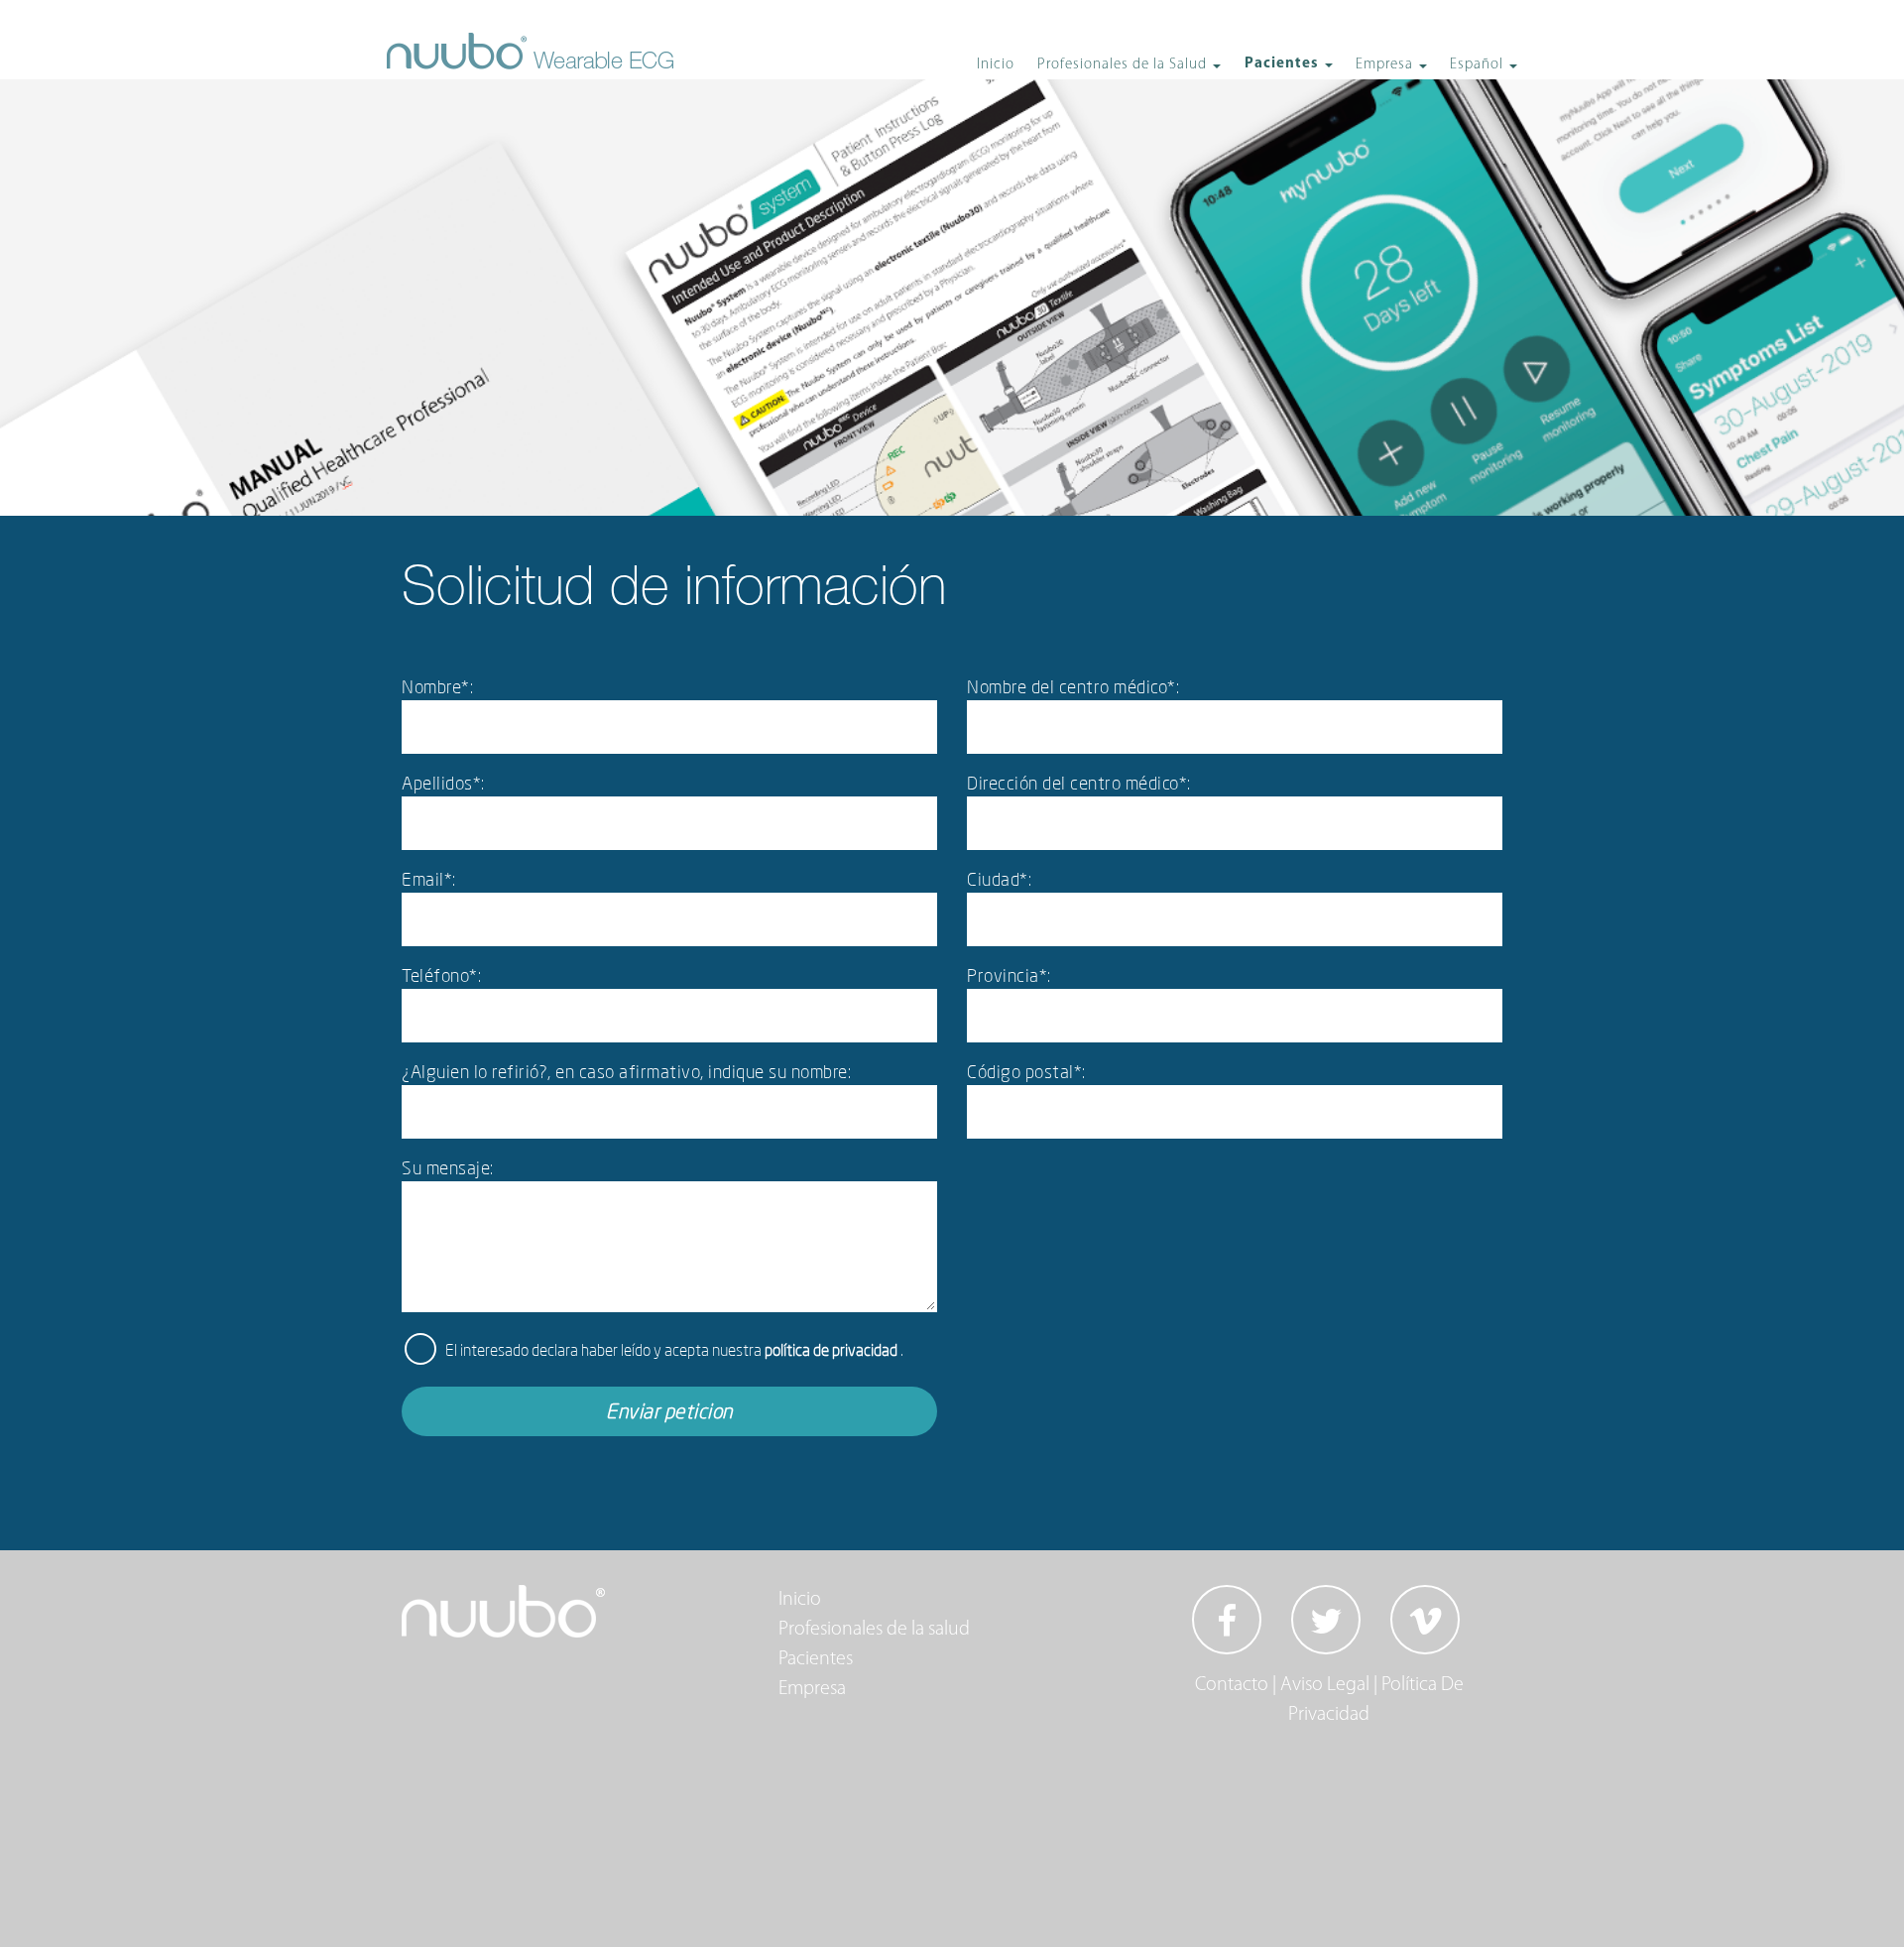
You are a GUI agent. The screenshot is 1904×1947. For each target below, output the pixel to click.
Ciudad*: (999, 879)
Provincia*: (1009, 975)
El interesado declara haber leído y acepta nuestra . (674, 1350)
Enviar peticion (669, 1411)
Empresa (812, 1689)
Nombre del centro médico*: (1073, 686)
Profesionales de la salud (874, 1630)
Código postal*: (1026, 1071)
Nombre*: (437, 686)
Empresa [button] (1386, 65)
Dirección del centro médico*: (1079, 783)
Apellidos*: (443, 783)
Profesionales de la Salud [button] (1124, 65)
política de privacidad (833, 1350)
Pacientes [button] (1284, 64)
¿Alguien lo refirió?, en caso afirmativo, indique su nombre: (626, 1071)
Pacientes (816, 1659)
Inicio (996, 65)
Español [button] (1479, 65)
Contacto (1232, 1685)
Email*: (429, 879)
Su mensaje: (448, 1167)
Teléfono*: (441, 975)
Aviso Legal (1325, 1685)
